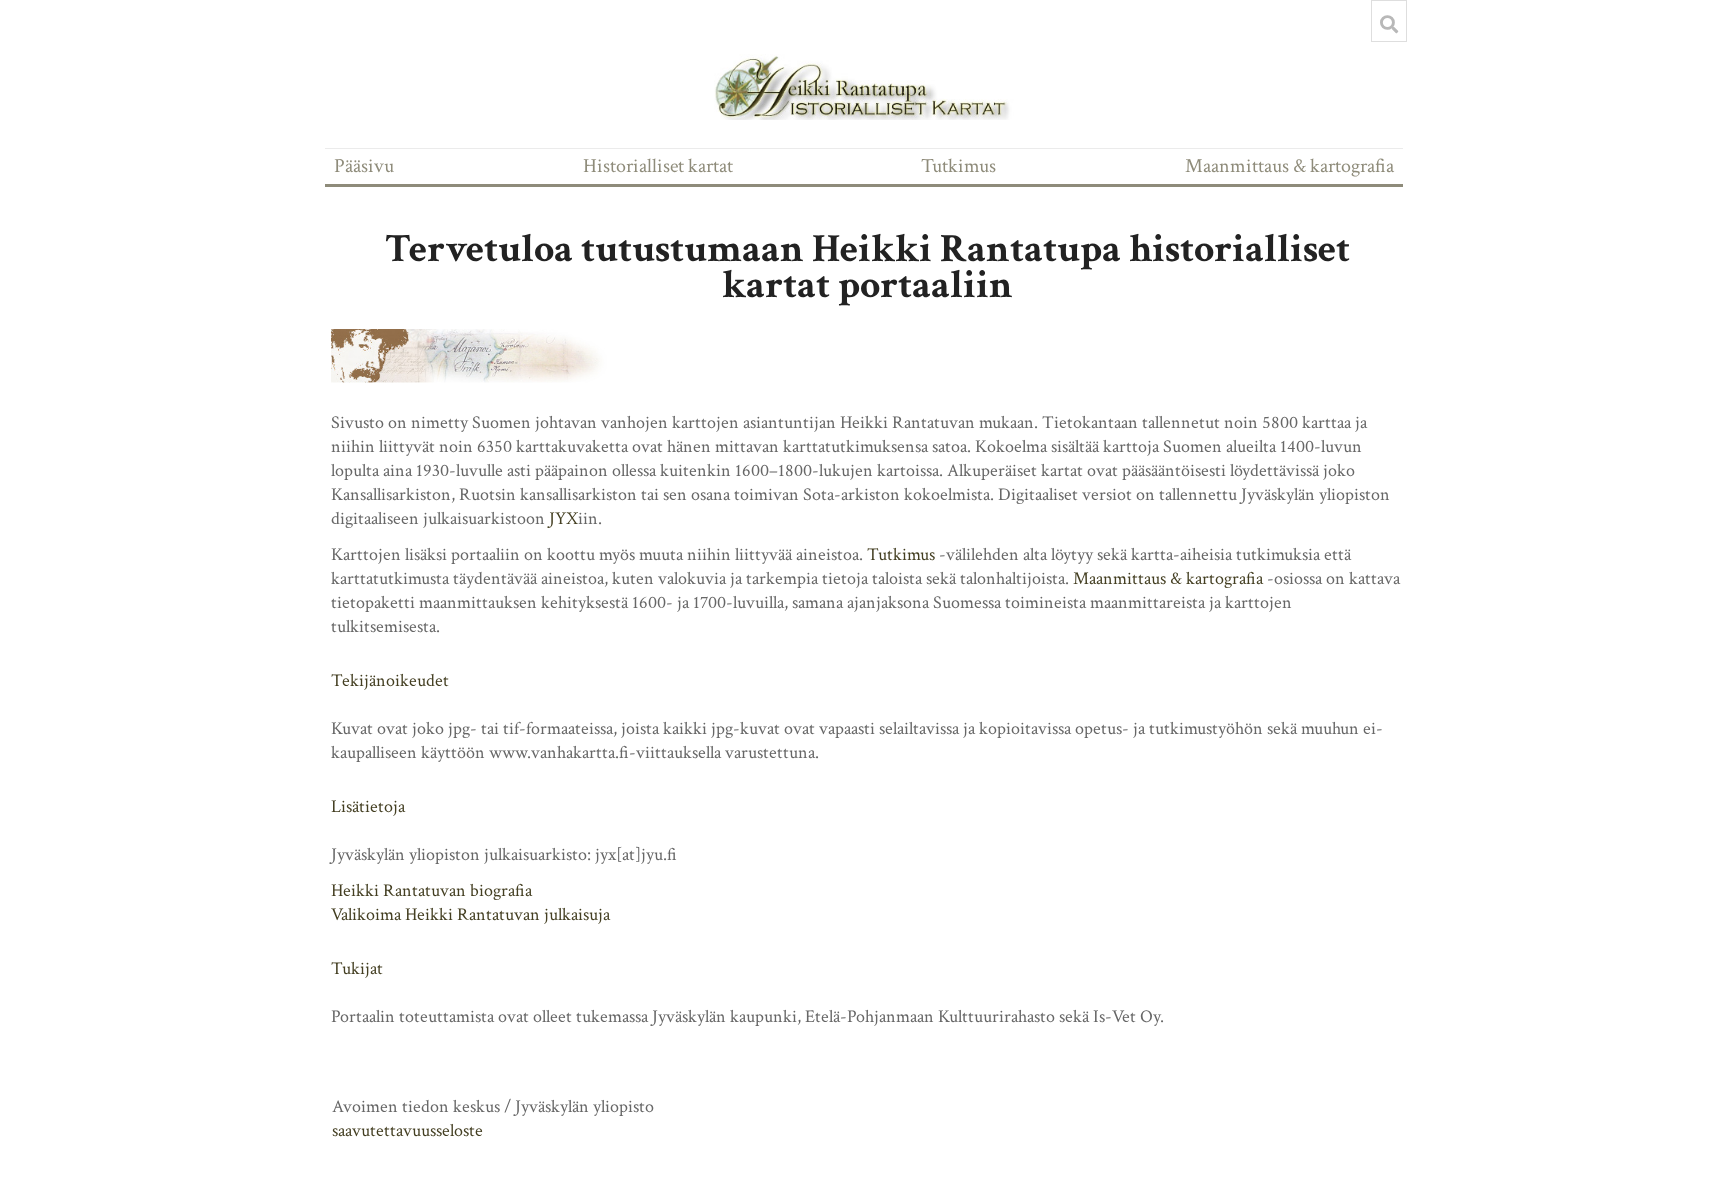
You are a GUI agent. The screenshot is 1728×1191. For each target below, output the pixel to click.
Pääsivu (364, 166)
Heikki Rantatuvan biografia (431, 890)
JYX (563, 518)
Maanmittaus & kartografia (1289, 166)
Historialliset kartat (658, 166)
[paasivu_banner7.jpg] (481, 356)
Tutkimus (958, 166)
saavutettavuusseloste (407, 1130)
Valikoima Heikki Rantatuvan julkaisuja (470, 914)
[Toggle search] (1389, 24)
